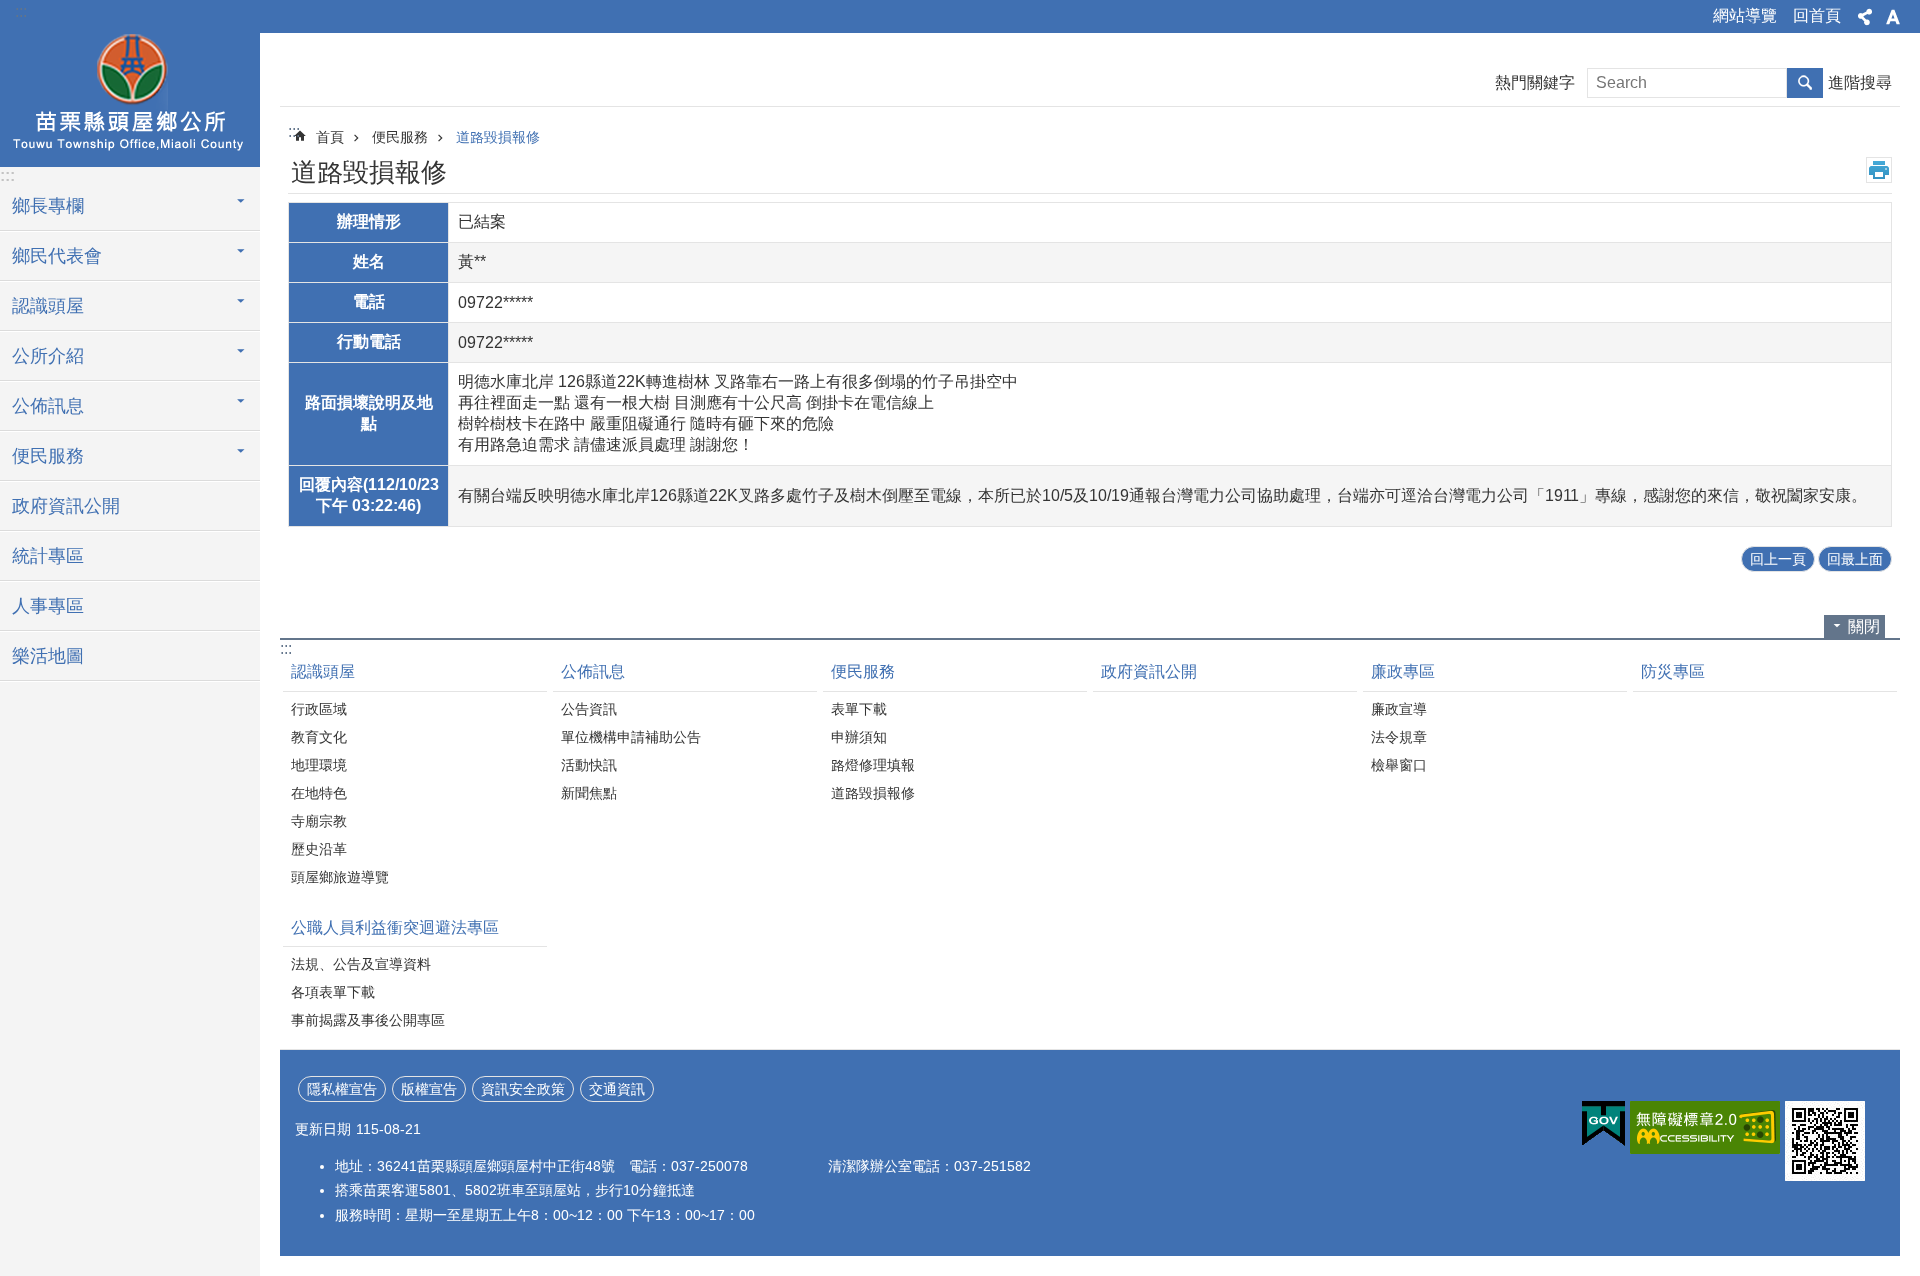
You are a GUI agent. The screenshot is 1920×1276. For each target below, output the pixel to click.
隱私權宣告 (342, 1089)
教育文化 (319, 737)
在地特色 (319, 793)
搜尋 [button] (1805, 83)
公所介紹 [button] (48, 356)
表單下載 (859, 709)
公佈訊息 (593, 671)
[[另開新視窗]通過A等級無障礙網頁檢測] (1705, 1127)
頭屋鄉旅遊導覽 (340, 877)
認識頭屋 (323, 671)
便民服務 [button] (48, 456)
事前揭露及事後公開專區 (368, 1020)
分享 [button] (1865, 17)
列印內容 (1879, 170)
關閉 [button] (1864, 626)
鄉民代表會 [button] (57, 256)
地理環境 (319, 765)
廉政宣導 (1399, 709)
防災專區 (1673, 671)
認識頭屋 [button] (48, 306)
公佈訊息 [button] (48, 406)
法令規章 (1399, 737)
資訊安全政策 (523, 1089)
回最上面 (1855, 559)
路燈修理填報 (873, 765)
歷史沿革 (319, 849)
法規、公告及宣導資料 (361, 964)
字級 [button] (1893, 17)
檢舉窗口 (1399, 765)
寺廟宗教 (319, 821)
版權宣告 (429, 1089)
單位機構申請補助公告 (631, 737)
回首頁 (1817, 15)
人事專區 (48, 606)
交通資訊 (617, 1089)
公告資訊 (589, 709)
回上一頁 (1778, 559)
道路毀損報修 (498, 137)
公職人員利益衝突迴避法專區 (395, 927)
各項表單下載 (333, 992)
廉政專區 (1403, 671)
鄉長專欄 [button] (48, 206)
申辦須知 (859, 737)
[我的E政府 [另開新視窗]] (1603, 1124)
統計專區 (48, 556)
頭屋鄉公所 (130, 97)
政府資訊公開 (66, 506)
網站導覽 (1745, 15)
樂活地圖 (48, 656)
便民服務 (400, 137)
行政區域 (319, 709)
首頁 (330, 137)
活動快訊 (589, 765)
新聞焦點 (589, 793)
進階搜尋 (1860, 82)
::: (21, 11)
